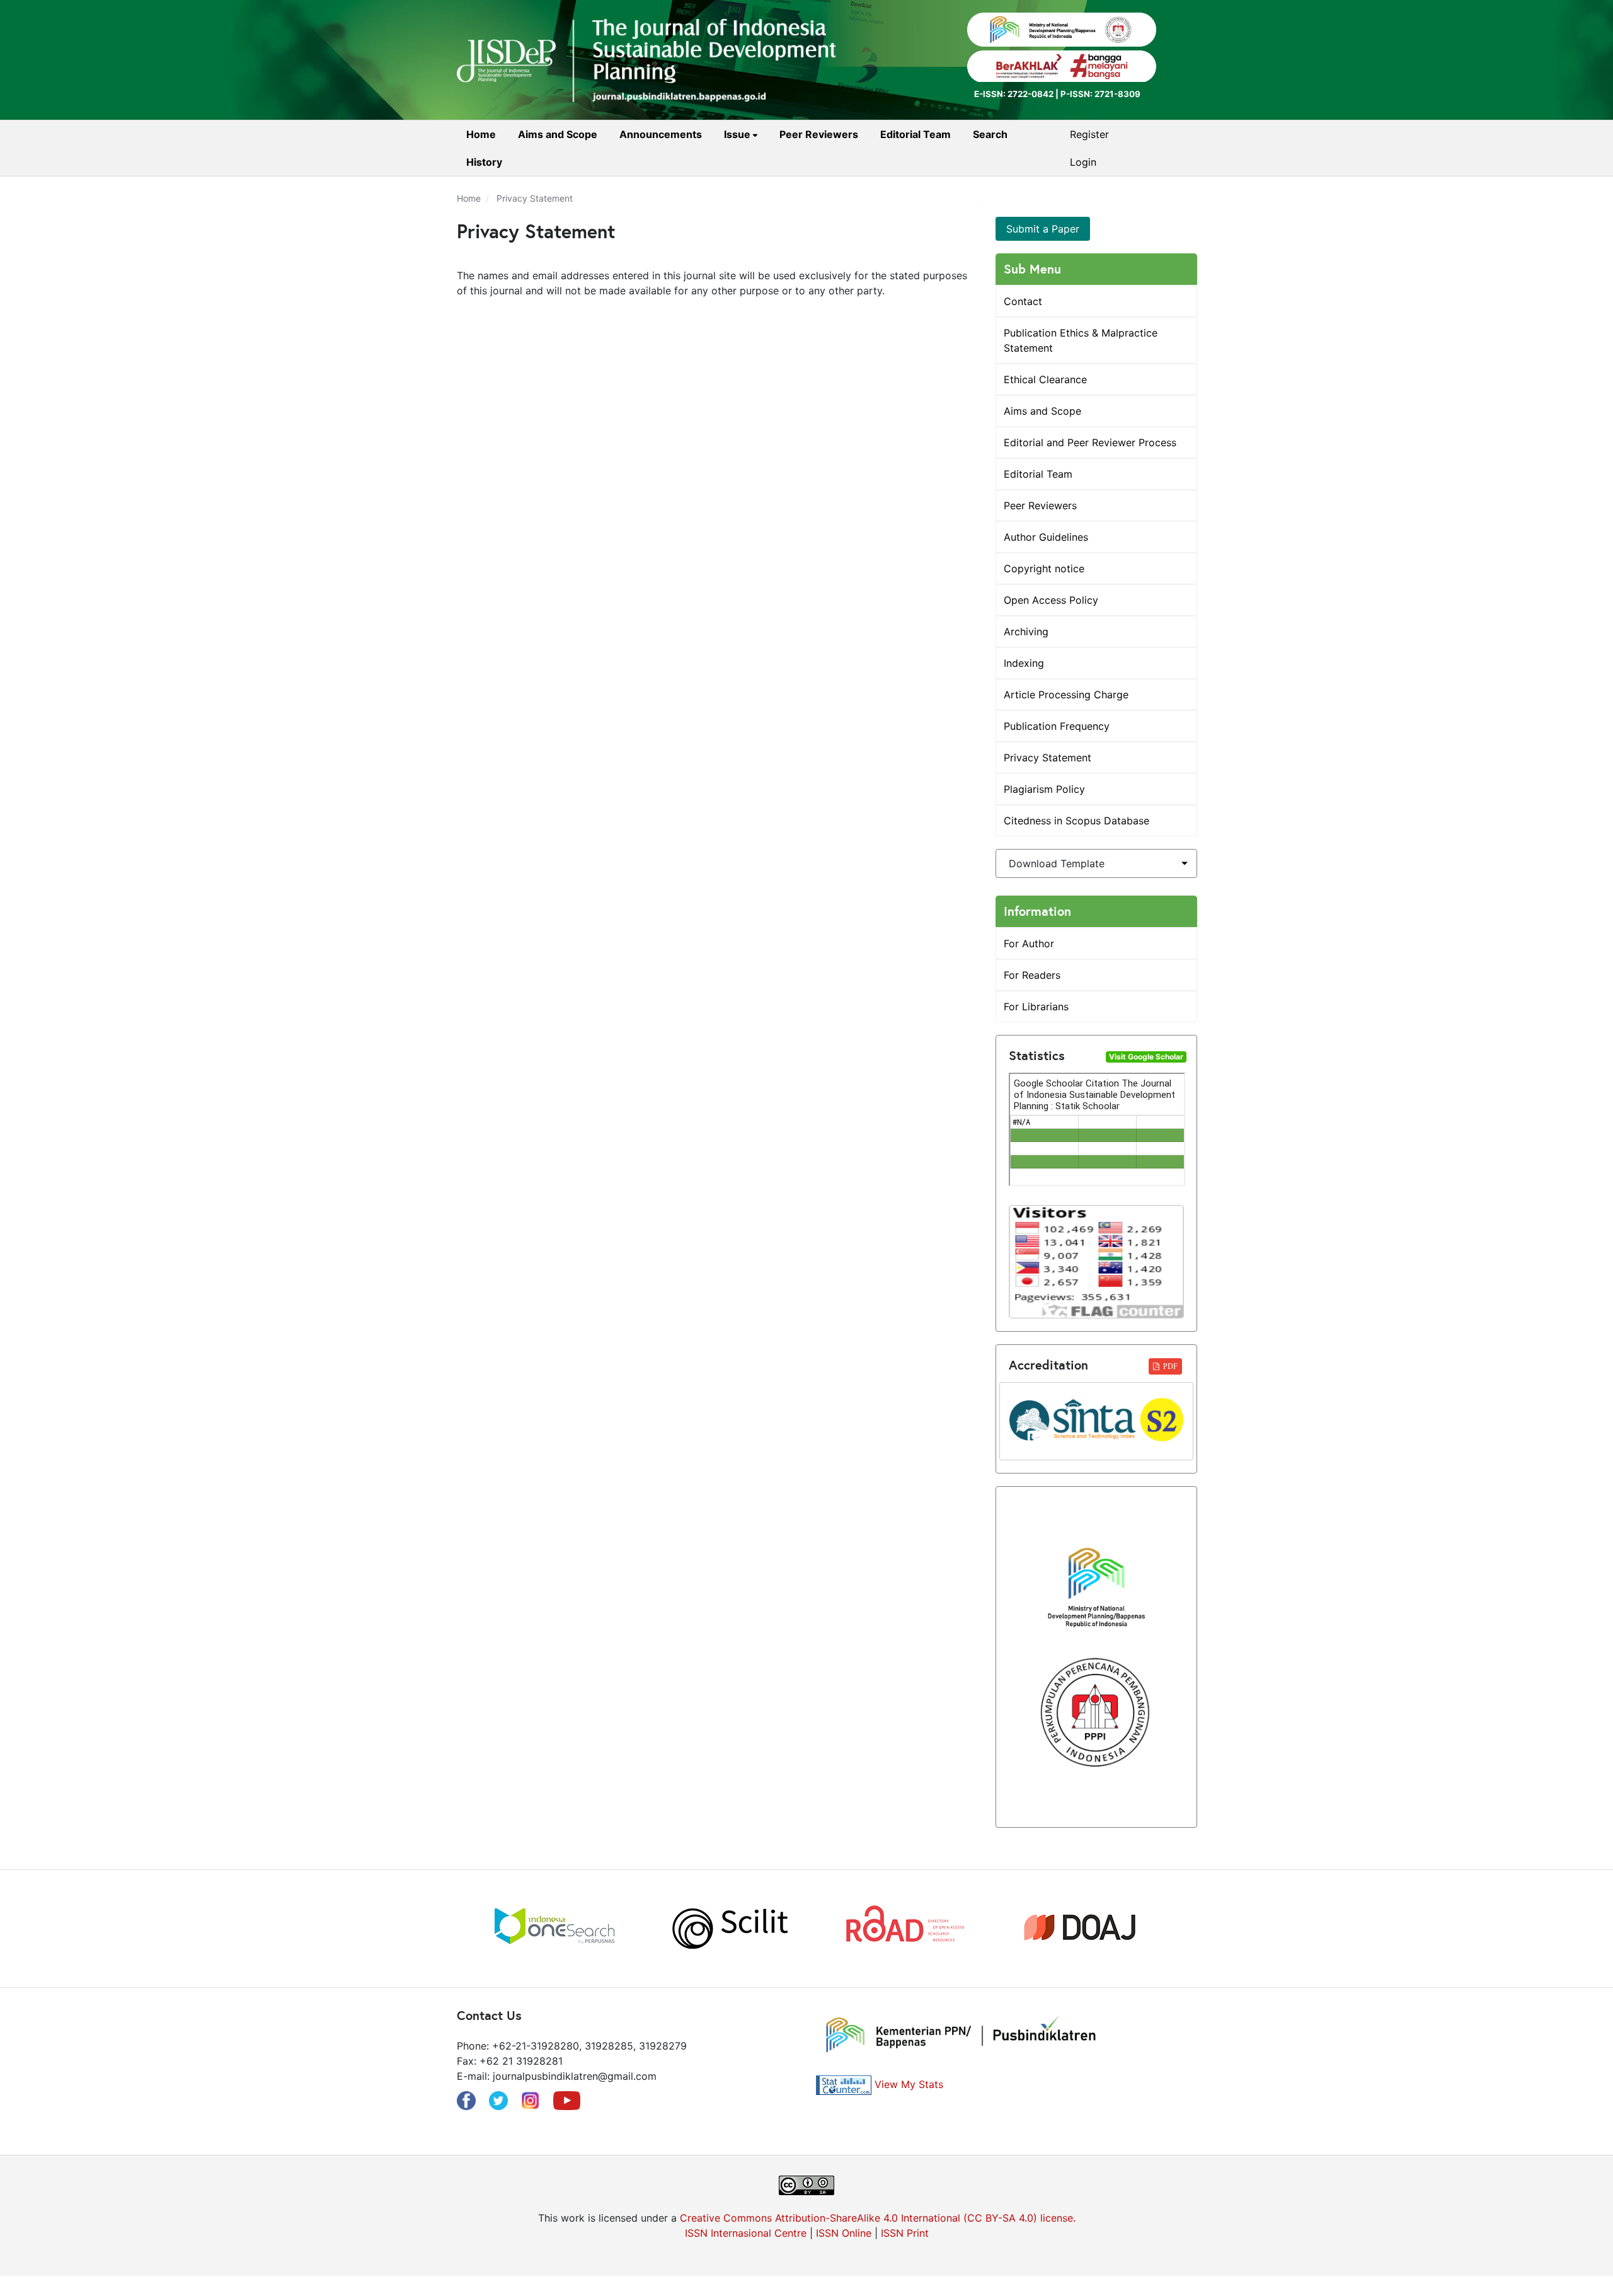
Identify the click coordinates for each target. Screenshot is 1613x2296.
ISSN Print (905, 2233)
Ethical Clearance (1045, 379)
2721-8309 (1117, 94)
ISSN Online (844, 2233)
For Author (1029, 943)
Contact (1023, 301)
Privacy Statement (1048, 758)
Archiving (1026, 632)
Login (1083, 162)
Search (990, 134)
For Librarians (1036, 1007)
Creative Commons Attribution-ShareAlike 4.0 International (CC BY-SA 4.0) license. (878, 2218)
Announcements (661, 134)
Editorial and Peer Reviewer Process (1090, 442)
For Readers (1032, 975)
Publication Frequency (1057, 726)
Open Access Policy (1051, 600)
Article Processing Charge (1066, 695)
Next (1166, 1929)
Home (481, 134)
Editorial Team (916, 134)
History (484, 162)
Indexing (1024, 663)
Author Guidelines (1046, 537)
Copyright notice (1044, 568)
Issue (738, 134)
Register (1089, 134)
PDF (1170, 1366)
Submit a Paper (1043, 229)
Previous (447, 1929)
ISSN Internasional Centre (746, 2233)
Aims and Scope (558, 134)
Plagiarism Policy (1044, 789)
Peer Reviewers (819, 134)
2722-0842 (1030, 94)
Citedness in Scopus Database (1076, 821)
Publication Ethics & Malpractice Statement (1081, 340)
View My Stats (909, 2084)
